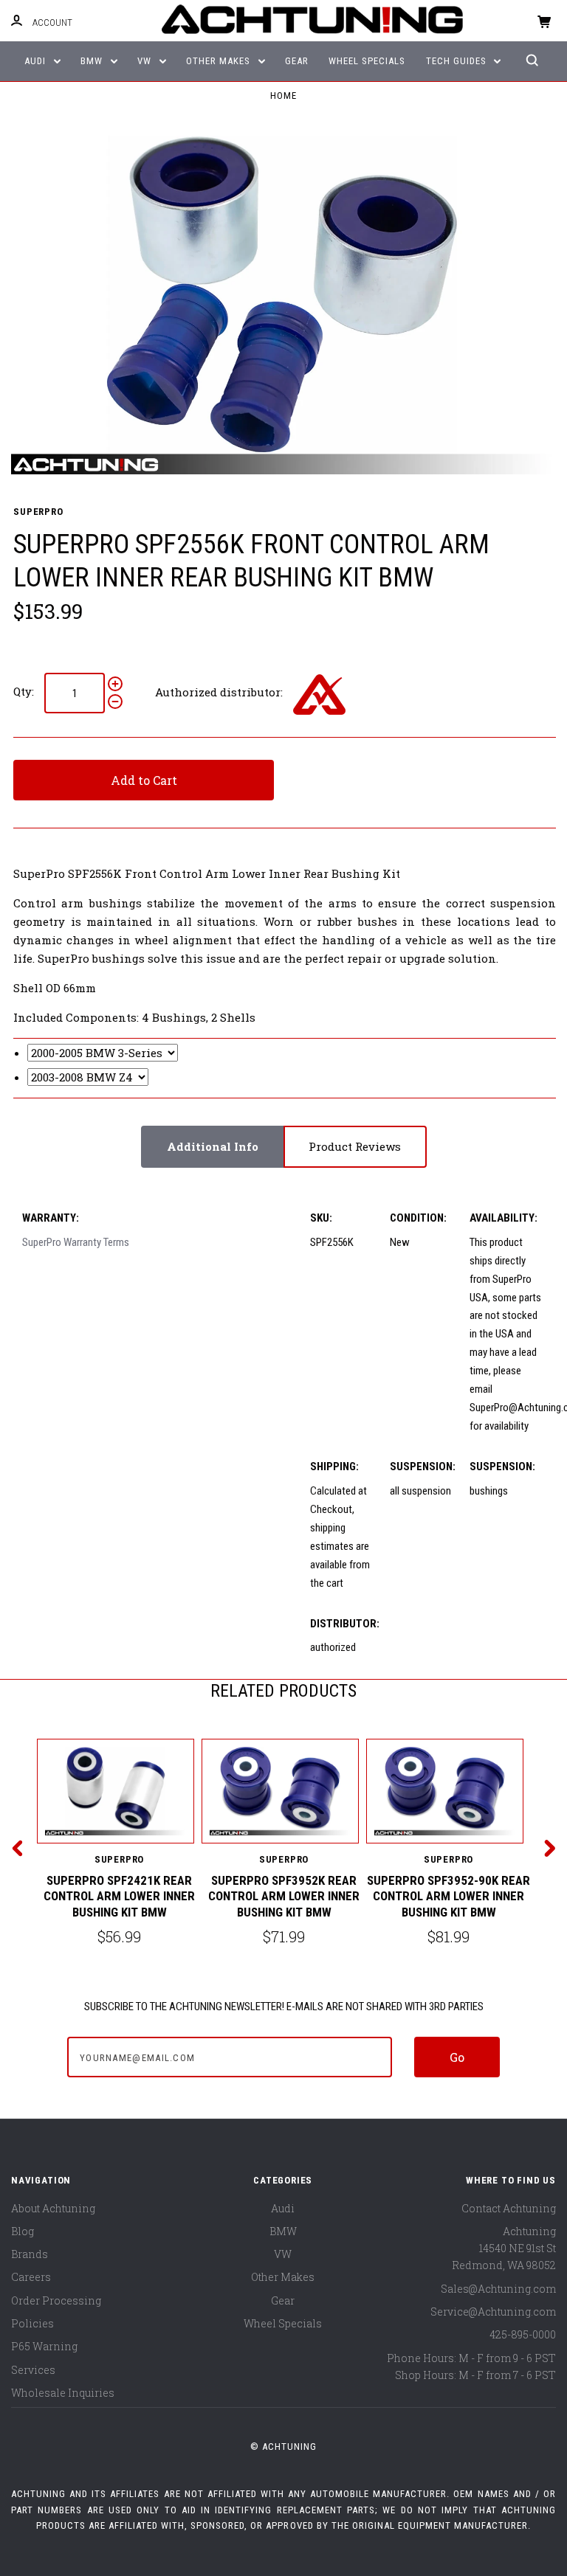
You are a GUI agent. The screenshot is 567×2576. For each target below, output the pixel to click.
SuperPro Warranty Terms (76, 1242)
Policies (32, 2323)
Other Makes (220, 61)
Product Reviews (355, 1146)
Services (33, 2370)
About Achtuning (53, 2208)
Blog (23, 2231)
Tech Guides (458, 61)
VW (146, 61)
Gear (297, 61)
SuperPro (38, 512)
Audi (37, 61)
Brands (30, 2254)
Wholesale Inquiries (63, 2393)
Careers (31, 2277)
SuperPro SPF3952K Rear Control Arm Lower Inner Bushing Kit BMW (284, 1896)
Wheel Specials (367, 61)
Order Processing (56, 2300)
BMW (93, 61)
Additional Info (213, 1146)
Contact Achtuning (509, 2208)
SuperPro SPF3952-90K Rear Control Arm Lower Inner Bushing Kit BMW (449, 1896)
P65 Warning (44, 2346)
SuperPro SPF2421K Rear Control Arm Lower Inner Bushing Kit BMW (119, 1896)
